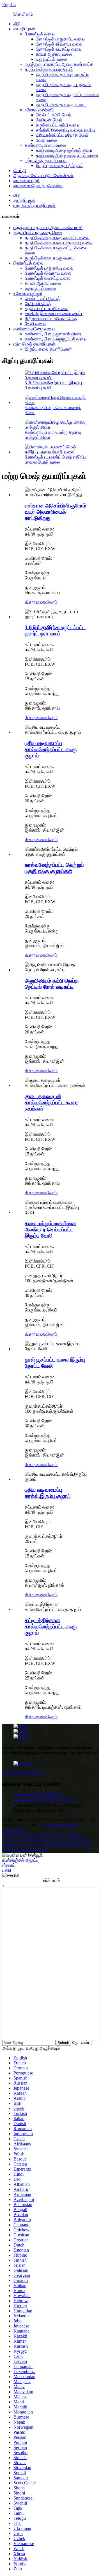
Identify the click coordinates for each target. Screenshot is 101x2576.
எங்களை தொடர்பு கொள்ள (38, 186)
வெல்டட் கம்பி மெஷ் (54, 115)
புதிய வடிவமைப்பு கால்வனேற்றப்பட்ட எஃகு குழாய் (51, 749)
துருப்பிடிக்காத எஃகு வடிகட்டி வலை (57, 238)
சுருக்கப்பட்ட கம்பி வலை (58, 125)
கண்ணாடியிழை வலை (45, 145)
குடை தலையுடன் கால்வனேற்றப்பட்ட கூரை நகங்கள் (51, 1102)
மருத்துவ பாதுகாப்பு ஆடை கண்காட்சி (59, 64)
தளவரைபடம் (14, 1830)
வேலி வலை (46, 140)
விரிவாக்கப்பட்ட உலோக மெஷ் (62, 135)
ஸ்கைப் (9, 1865)
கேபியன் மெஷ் (49, 120)
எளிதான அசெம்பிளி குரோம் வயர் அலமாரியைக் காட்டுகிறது (55, 512)
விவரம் (51, 602)
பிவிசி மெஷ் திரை (19, 1835)
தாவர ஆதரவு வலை (54, 54)
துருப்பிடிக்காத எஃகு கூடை (61, 105)
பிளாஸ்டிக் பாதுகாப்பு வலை (60, 39)
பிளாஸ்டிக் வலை (40, 34)
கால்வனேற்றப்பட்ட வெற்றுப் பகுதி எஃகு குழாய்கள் (54, 868)
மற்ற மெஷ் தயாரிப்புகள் (46, 160)
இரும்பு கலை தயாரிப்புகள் (59, 165)
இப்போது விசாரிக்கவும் (23, 1773)
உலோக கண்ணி (39, 110)
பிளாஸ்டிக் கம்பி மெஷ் (22, 1840)
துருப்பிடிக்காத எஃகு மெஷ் (49, 69)
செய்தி (20, 171)
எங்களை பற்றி (27, 181)
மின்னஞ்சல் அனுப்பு (20, 1860)
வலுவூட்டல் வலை (51, 59)
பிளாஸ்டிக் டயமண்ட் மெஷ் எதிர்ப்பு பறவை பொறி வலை (55, 460)
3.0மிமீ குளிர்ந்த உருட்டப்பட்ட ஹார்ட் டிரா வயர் (55, 630)
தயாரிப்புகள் (25, 29)
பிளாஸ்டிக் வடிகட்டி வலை (59, 49)
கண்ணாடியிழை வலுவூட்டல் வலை (67, 155)
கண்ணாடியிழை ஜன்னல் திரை (64, 150)
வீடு (17, 24)
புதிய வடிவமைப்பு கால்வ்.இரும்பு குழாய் (48, 1493)
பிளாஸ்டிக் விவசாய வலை (59, 44)
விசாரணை (35, 602)
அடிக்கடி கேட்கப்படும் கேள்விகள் (43, 176)
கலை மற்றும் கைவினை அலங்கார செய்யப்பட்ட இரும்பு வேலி (50, 1230)
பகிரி (7, 1870)
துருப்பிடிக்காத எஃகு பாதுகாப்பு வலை (59, 243)
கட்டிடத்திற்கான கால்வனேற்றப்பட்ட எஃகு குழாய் (51, 1626)
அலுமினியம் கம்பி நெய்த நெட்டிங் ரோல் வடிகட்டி (52, 984)
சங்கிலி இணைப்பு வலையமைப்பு (65, 130)
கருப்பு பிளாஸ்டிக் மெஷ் (58, 1835)
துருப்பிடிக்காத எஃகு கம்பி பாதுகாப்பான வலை (47, 1847)
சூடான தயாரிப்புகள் (59, 1825)
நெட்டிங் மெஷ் (38, 1845)
